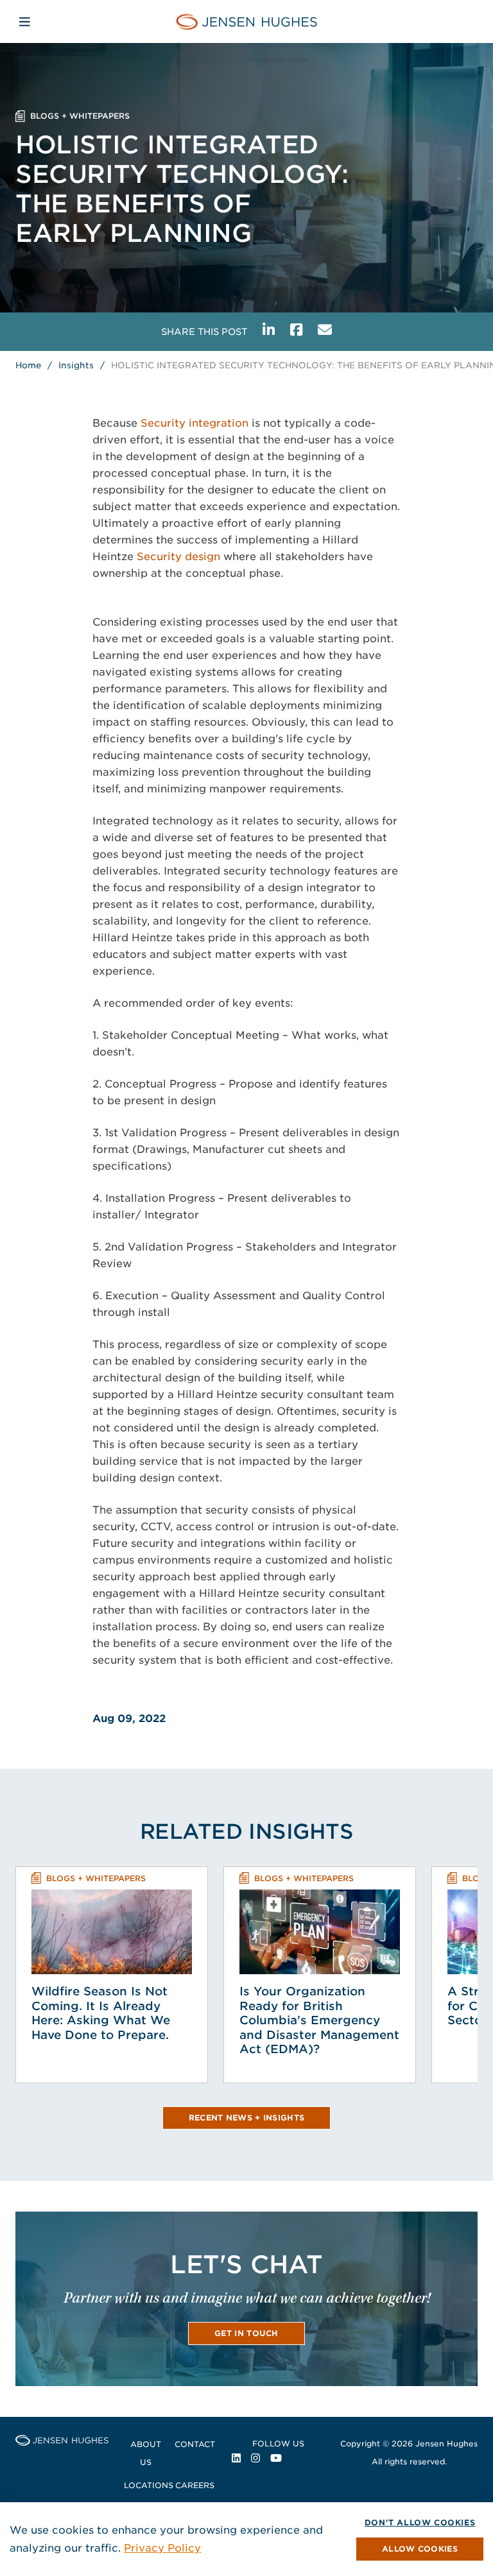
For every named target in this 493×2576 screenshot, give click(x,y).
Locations (149, 2485)
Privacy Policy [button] (162, 2548)
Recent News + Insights (247, 2118)
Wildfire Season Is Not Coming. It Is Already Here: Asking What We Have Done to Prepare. (101, 2013)
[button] (420, 2549)
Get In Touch (246, 2333)
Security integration (195, 423)
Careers (195, 2485)
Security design (178, 557)
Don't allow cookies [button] (420, 2522)
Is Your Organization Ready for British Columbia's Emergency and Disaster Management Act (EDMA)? (319, 2020)
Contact (195, 2444)
